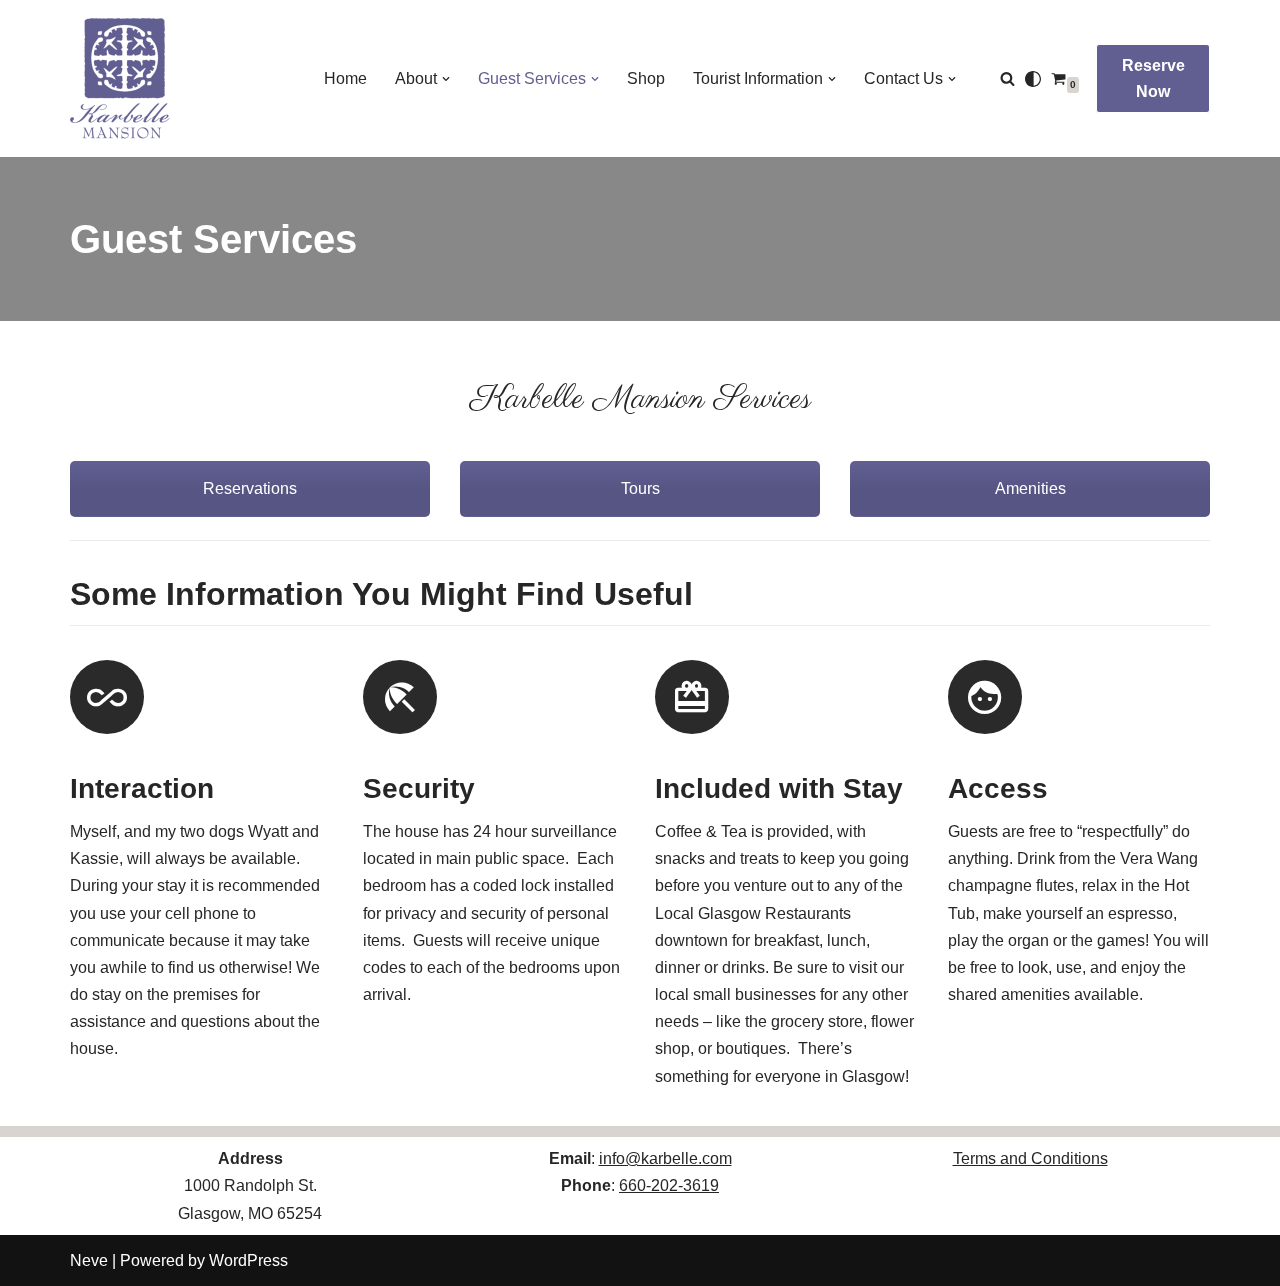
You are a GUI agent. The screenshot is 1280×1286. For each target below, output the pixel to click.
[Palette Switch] (1033, 79)
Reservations (250, 488)
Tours (640, 488)
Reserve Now (1153, 78)
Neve (89, 1260)
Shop (646, 78)
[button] (446, 79)
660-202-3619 (669, 1185)
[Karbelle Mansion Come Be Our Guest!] (120, 78)
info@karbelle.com (665, 1158)
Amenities (1030, 488)
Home (345, 78)
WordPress (248, 1260)
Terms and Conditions (1030, 1158)
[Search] (1007, 78)
